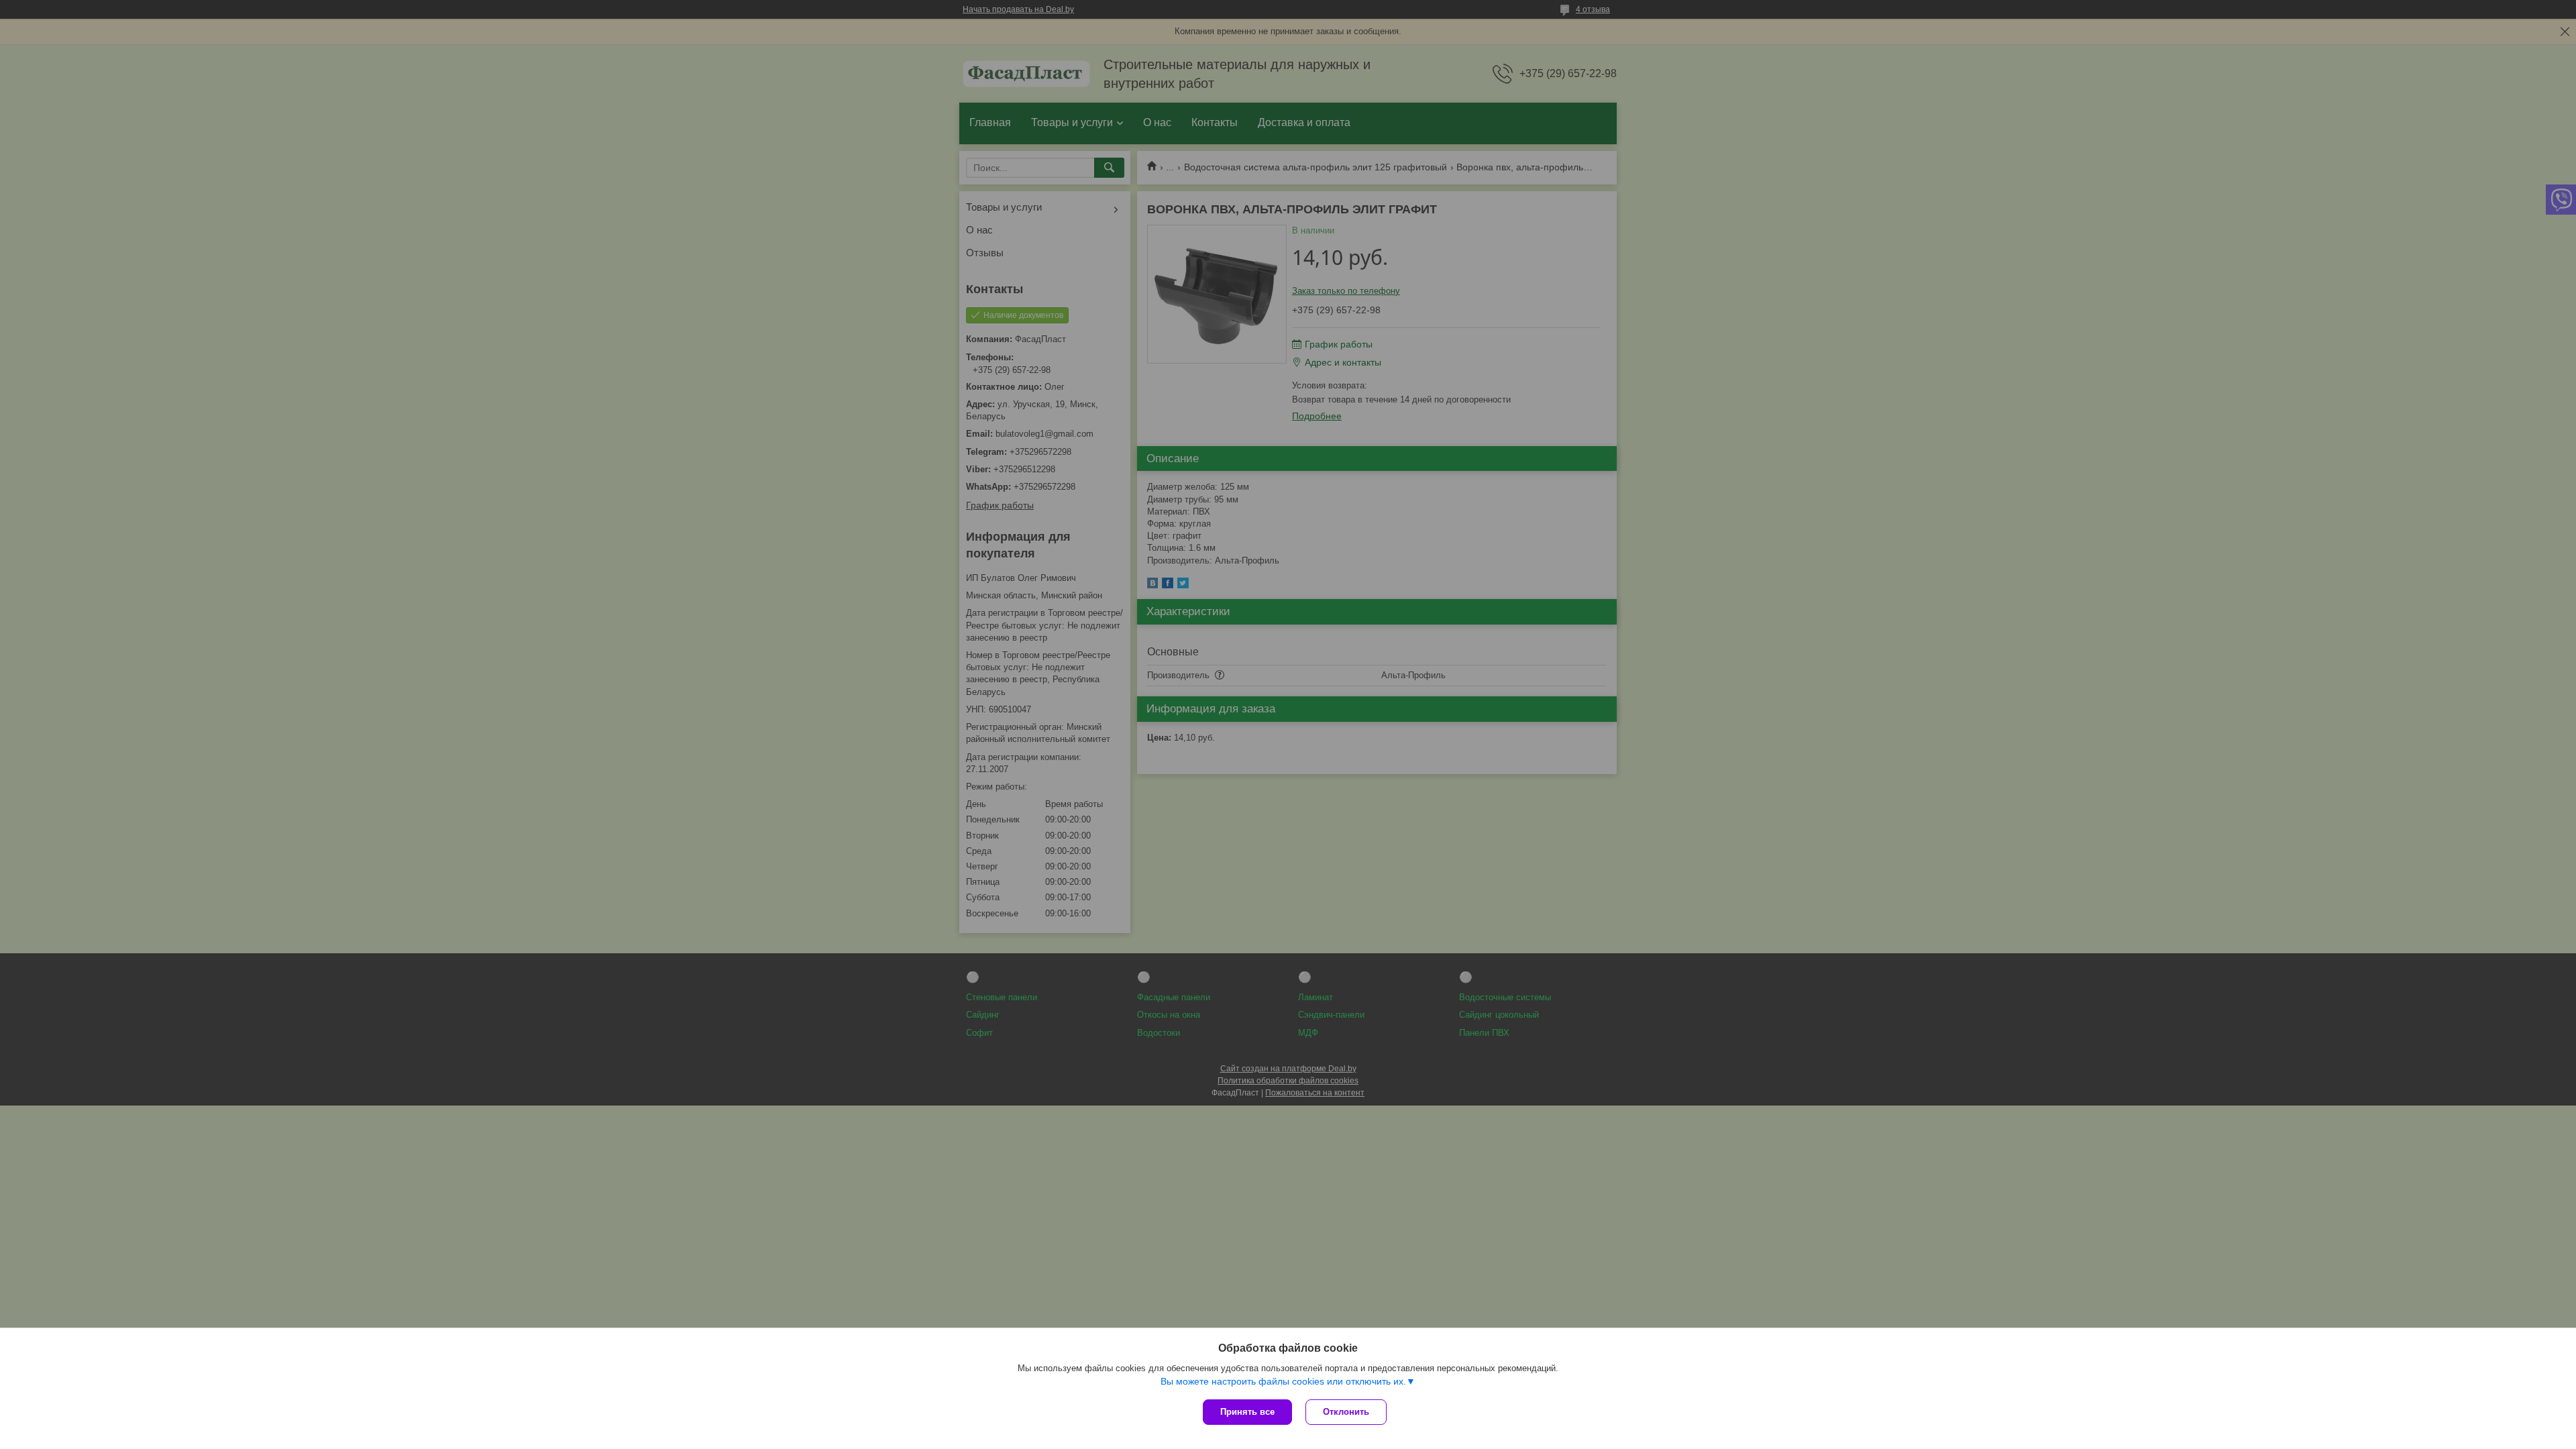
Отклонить (1346, 1412)
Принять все (1247, 1412)
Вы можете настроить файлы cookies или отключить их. (1283, 1381)
